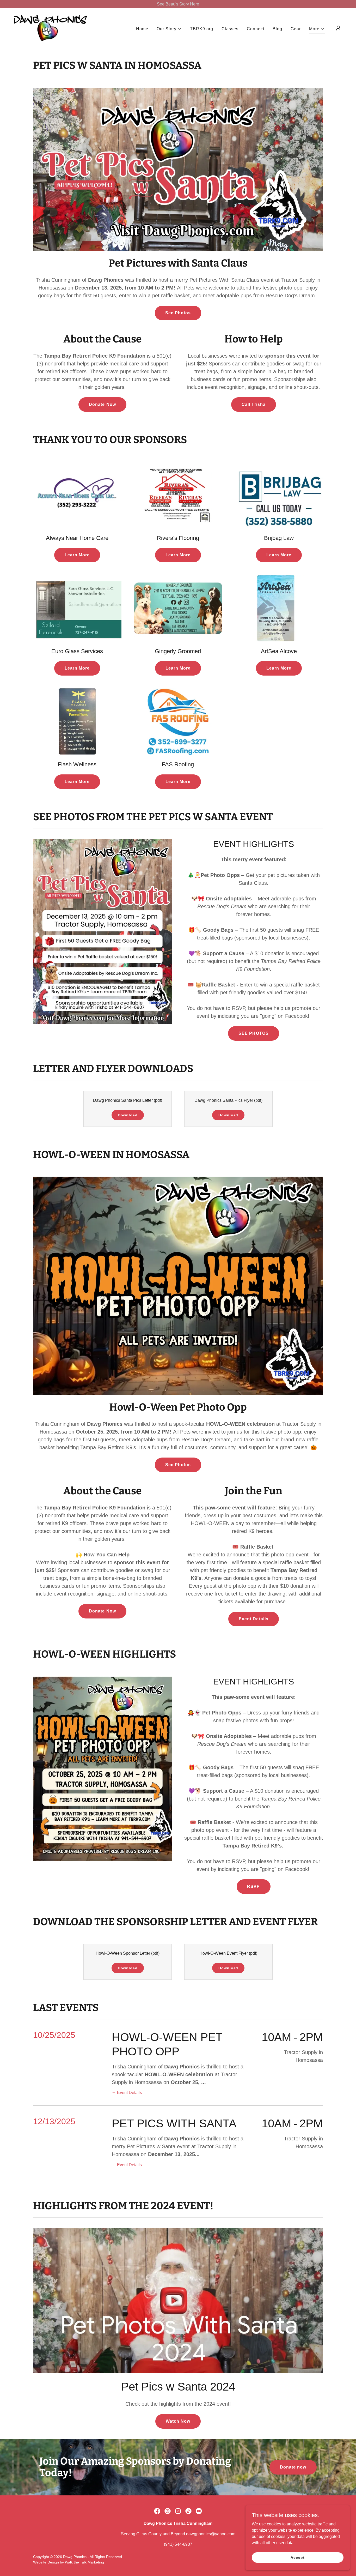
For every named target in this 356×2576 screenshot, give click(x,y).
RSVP (253, 1886)
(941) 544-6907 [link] (178, 2544)
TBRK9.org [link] (202, 29)
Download (128, 1115)
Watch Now (178, 2421)
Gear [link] (296, 29)
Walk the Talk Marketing (84, 2562)
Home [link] (142, 29)
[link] (50, 28)
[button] (169, 29)
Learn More (77, 555)
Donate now (293, 2467)
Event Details (253, 1619)
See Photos (178, 313)
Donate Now (102, 404)
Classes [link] (230, 29)
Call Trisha (253, 404)
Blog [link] (277, 29)
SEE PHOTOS (253, 1033)
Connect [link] (256, 29)
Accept (297, 2557)
